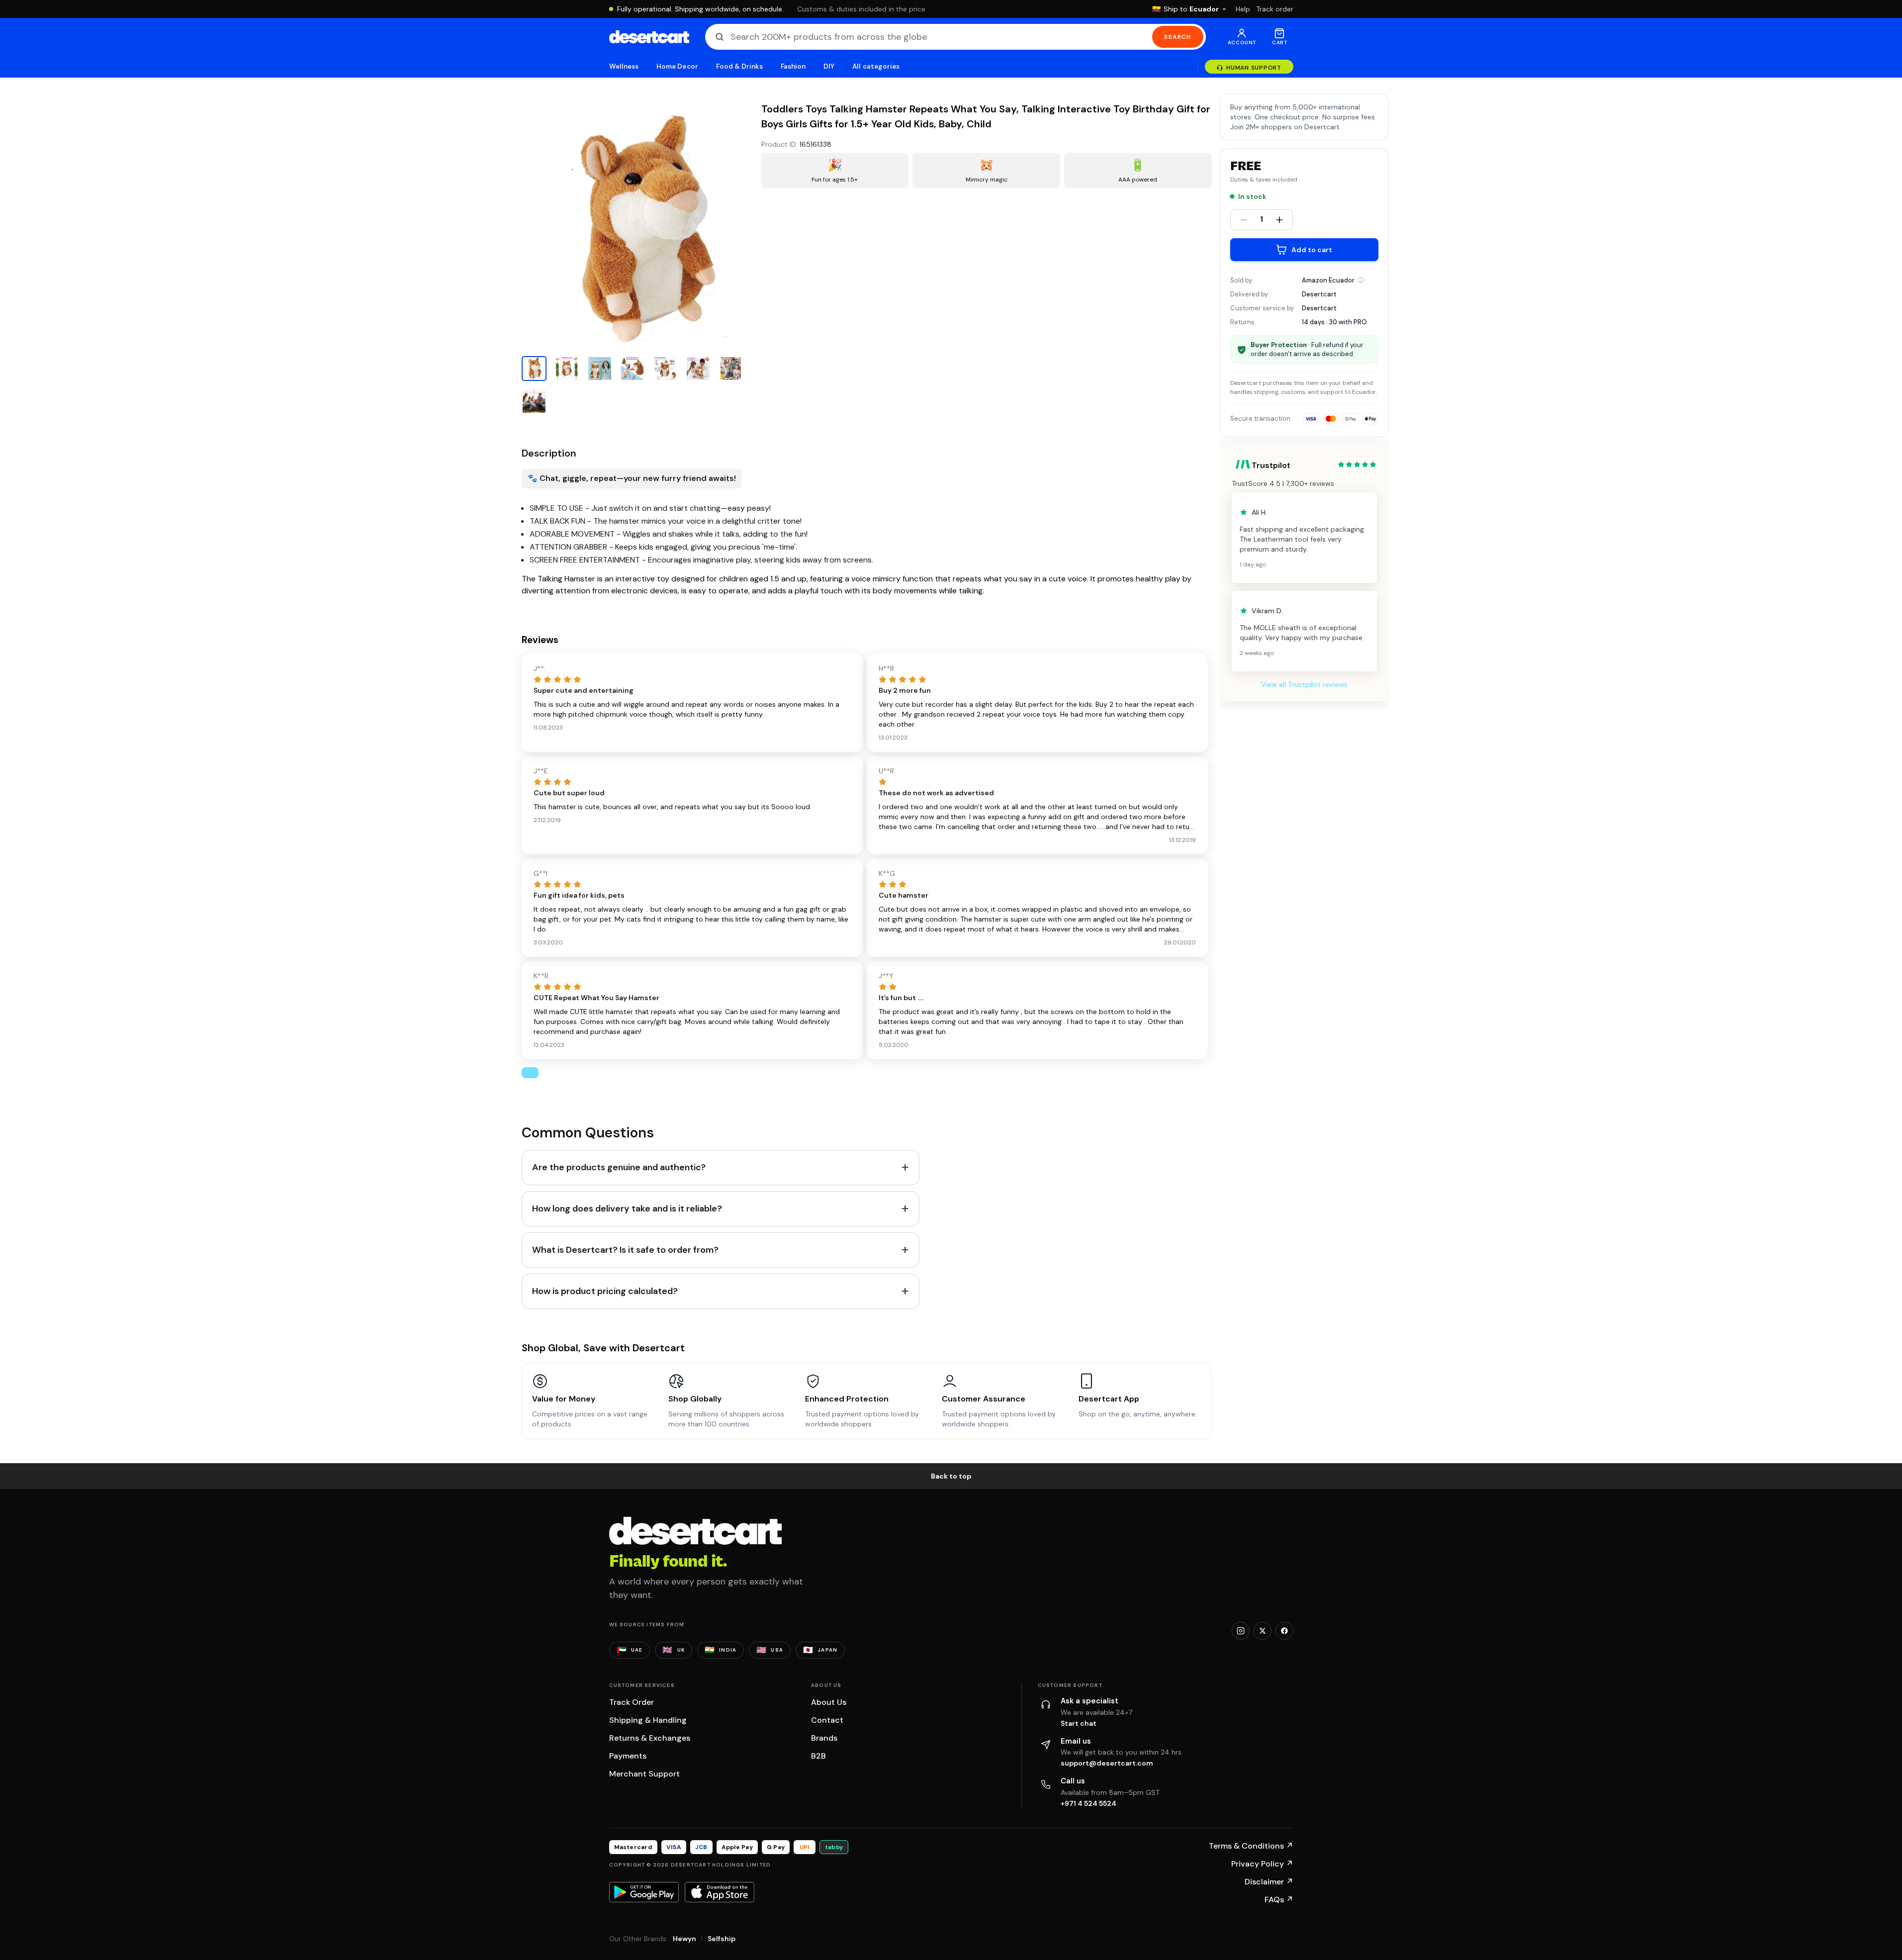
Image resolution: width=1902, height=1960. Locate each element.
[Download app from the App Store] (720, 1892)
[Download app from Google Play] (644, 1892)
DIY (829, 66)
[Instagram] (1241, 1631)
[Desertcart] (649, 37)
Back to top (951, 1476)
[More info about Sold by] (1361, 280)
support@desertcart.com (1107, 1763)
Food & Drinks (739, 66)
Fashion (793, 66)
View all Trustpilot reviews (1304, 684)
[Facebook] (1284, 1631)
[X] (1263, 1631)
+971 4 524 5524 (1088, 1803)
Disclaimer (1269, 1882)
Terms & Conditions (1251, 1846)
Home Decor (677, 66)
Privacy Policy (1262, 1864)
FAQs (1279, 1900)
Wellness (624, 66)
